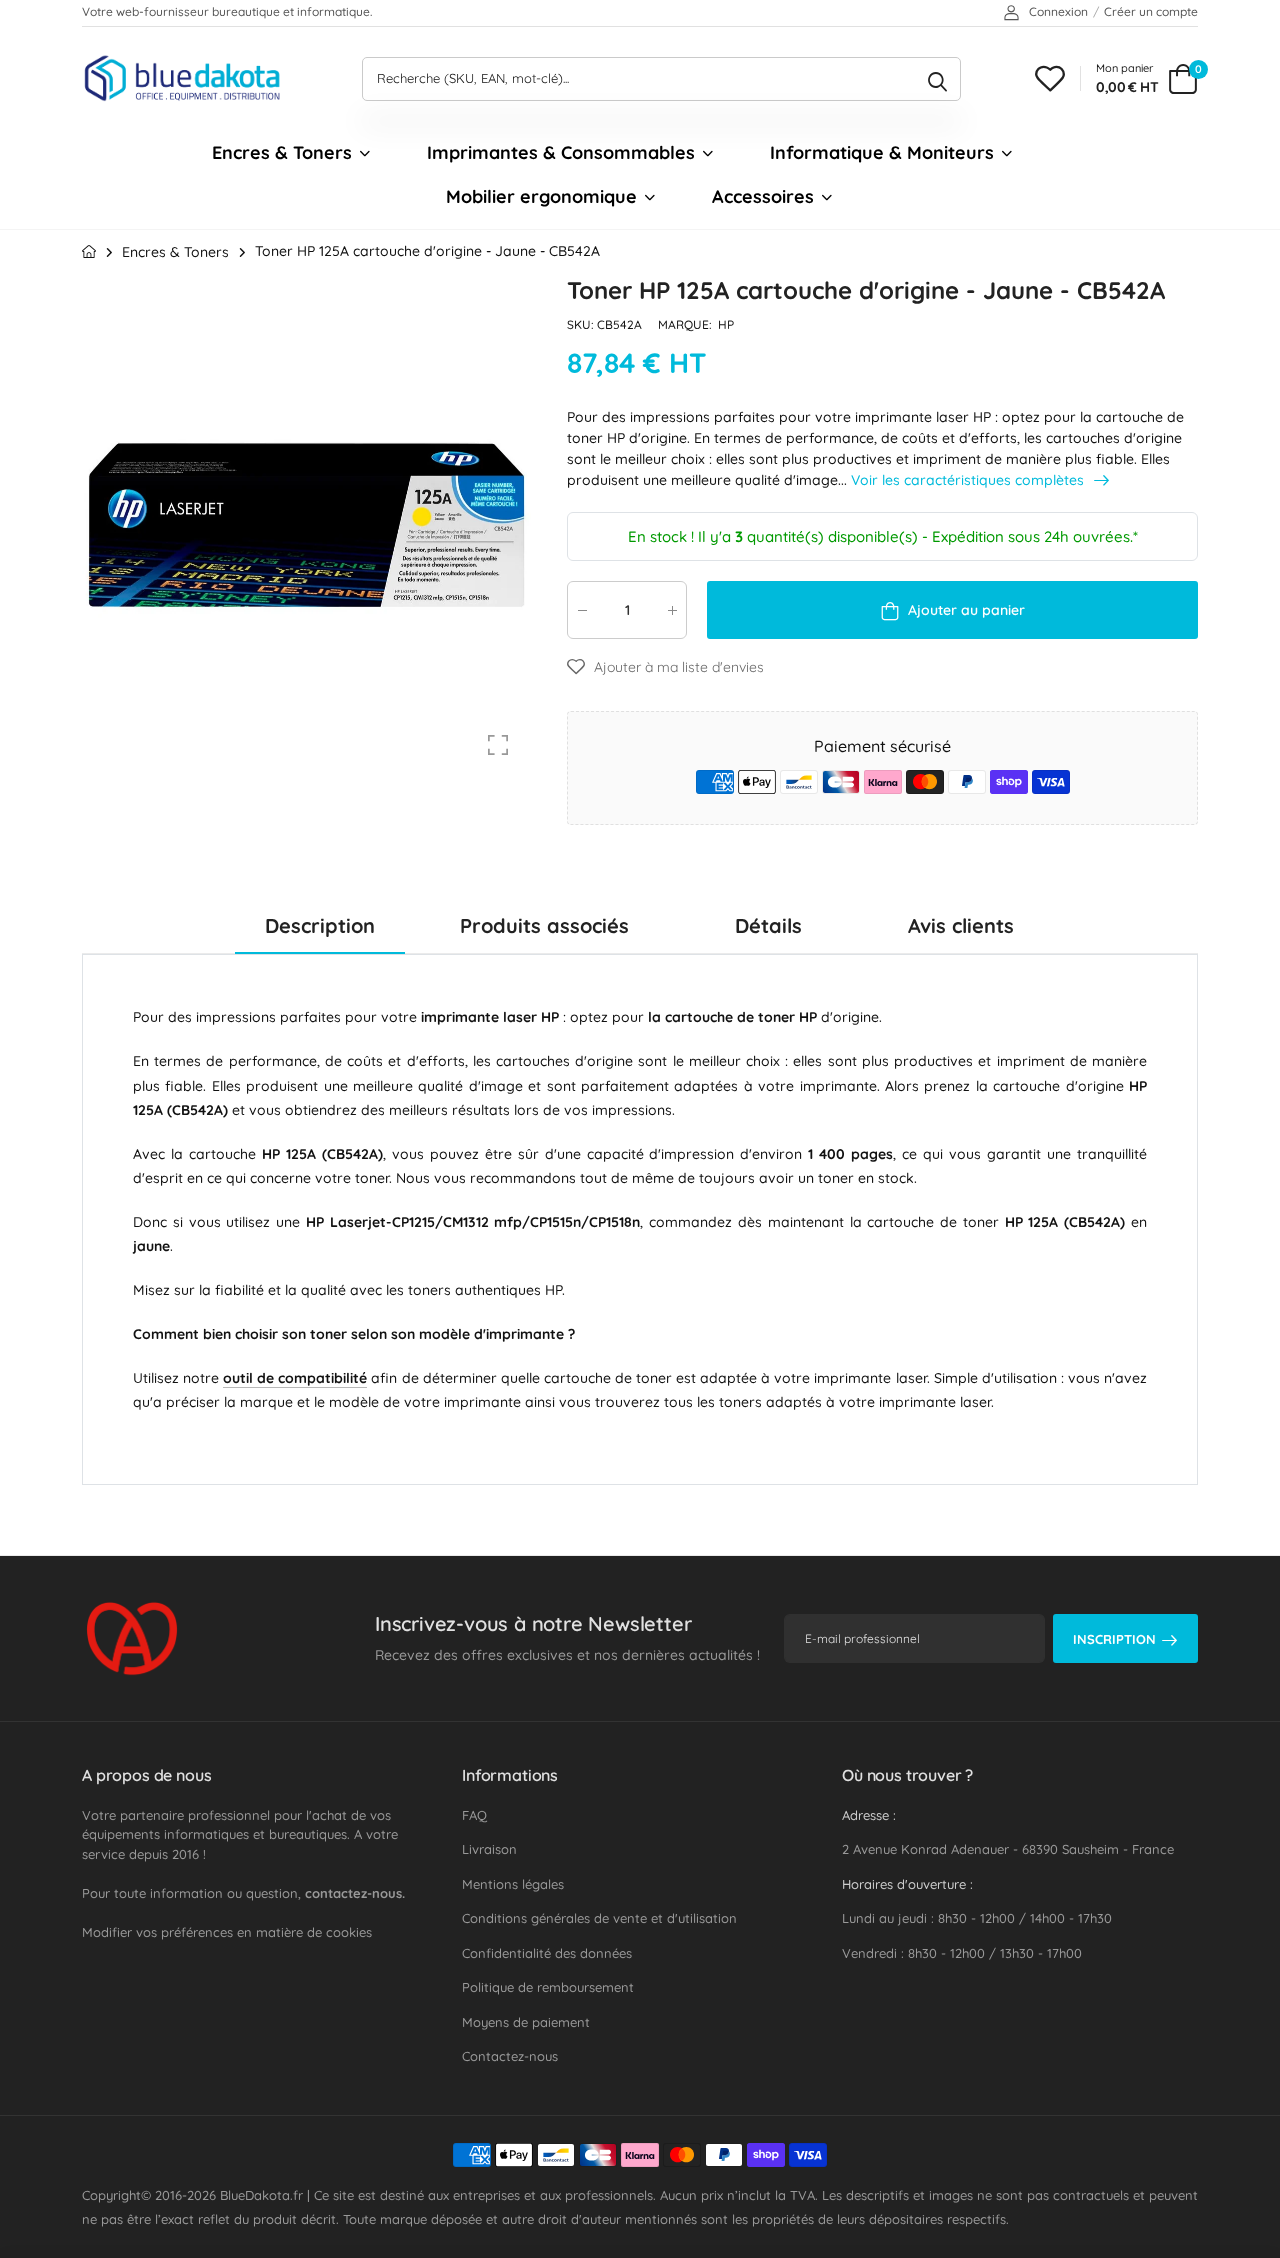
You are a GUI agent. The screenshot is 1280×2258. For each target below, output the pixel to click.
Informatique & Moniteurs (882, 152)
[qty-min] (582, 609)
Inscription (1114, 1639)
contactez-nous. (355, 1893)
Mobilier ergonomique (541, 196)
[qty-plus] (672, 609)
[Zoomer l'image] (498, 745)
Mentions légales (513, 1884)
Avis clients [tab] (961, 925)
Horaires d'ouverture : (907, 1884)
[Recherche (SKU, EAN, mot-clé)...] (937, 79)
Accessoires (763, 196)
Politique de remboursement (548, 1987)
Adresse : (869, 1815)
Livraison (489, 1849)
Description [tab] (320, 925)
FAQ (474, 1815)
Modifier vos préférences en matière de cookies (227, 1932)
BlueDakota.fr (261, 2195)
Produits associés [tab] (544, 925)
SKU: (582, 324)
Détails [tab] (768, 925)
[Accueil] (89, 251)
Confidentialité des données (547, 1953)
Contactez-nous (510, 2056)
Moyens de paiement (526, 2022)
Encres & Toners (282, 152)
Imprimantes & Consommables (561, 152)
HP (726, 324)
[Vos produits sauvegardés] (1050, 78)
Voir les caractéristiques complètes (969, 479)
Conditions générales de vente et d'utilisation (599, 1918)
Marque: (686, 324)
